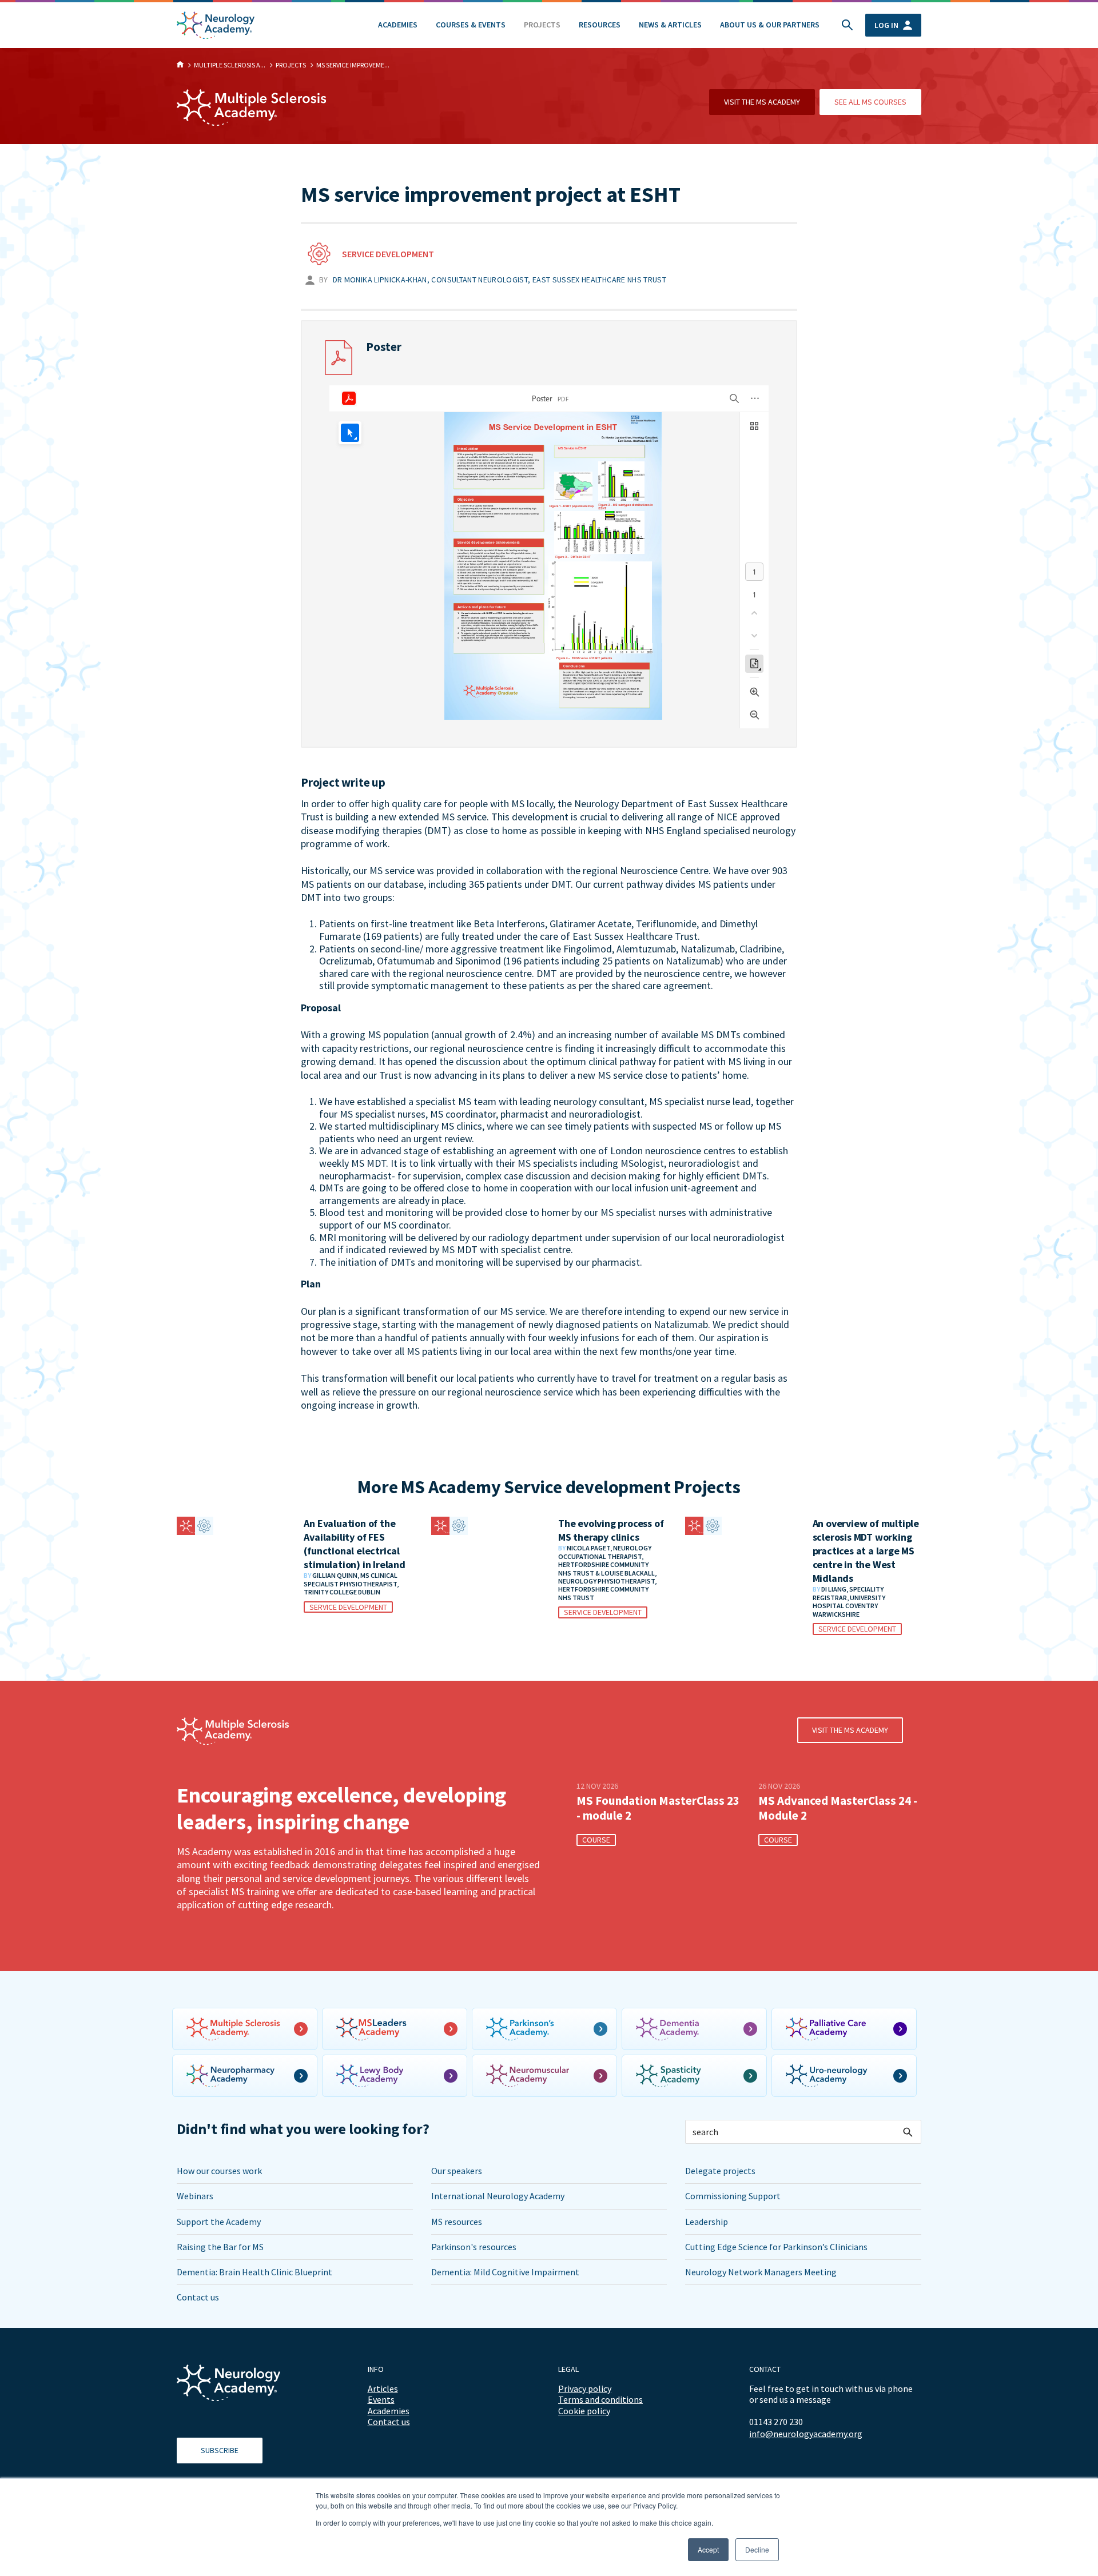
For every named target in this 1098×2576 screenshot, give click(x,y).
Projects (542, 25)
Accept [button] (708, 2549)
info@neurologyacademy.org (806, 2434)
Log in (886, 25)
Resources (600, 25)
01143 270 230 (776, 2422)
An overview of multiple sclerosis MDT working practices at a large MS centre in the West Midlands (866, 1551)
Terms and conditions (600, 2399)
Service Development (388, 254)
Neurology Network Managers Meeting (761, 2272)
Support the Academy (219, 2222)
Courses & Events (471, 25)
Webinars (195, 2196)
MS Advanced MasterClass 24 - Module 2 (838, 1808)
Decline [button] (757, 2549)
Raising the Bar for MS (220, 2247)
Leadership (707, 2222)
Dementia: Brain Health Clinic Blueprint (254, 2272)
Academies (398, 25)
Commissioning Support (733, 2196)
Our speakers (457, 2171)
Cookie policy (584, 2411)
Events (381, 2399)
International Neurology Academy (498, 2196)
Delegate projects (720, 2171)
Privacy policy (585, 2388)
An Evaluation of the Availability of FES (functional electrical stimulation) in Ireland (354, 1544)
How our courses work (219, 2171)
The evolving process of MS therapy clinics (611, 1530)
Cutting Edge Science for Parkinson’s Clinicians (776, 2247)
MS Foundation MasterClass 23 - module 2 (658, 1808)
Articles (383, 2388)
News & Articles (670, 25)
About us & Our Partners (770, 25)
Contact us (198, 2297)
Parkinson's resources (474, 2247)
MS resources (457, 2222)
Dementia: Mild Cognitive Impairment (505, 2272)
